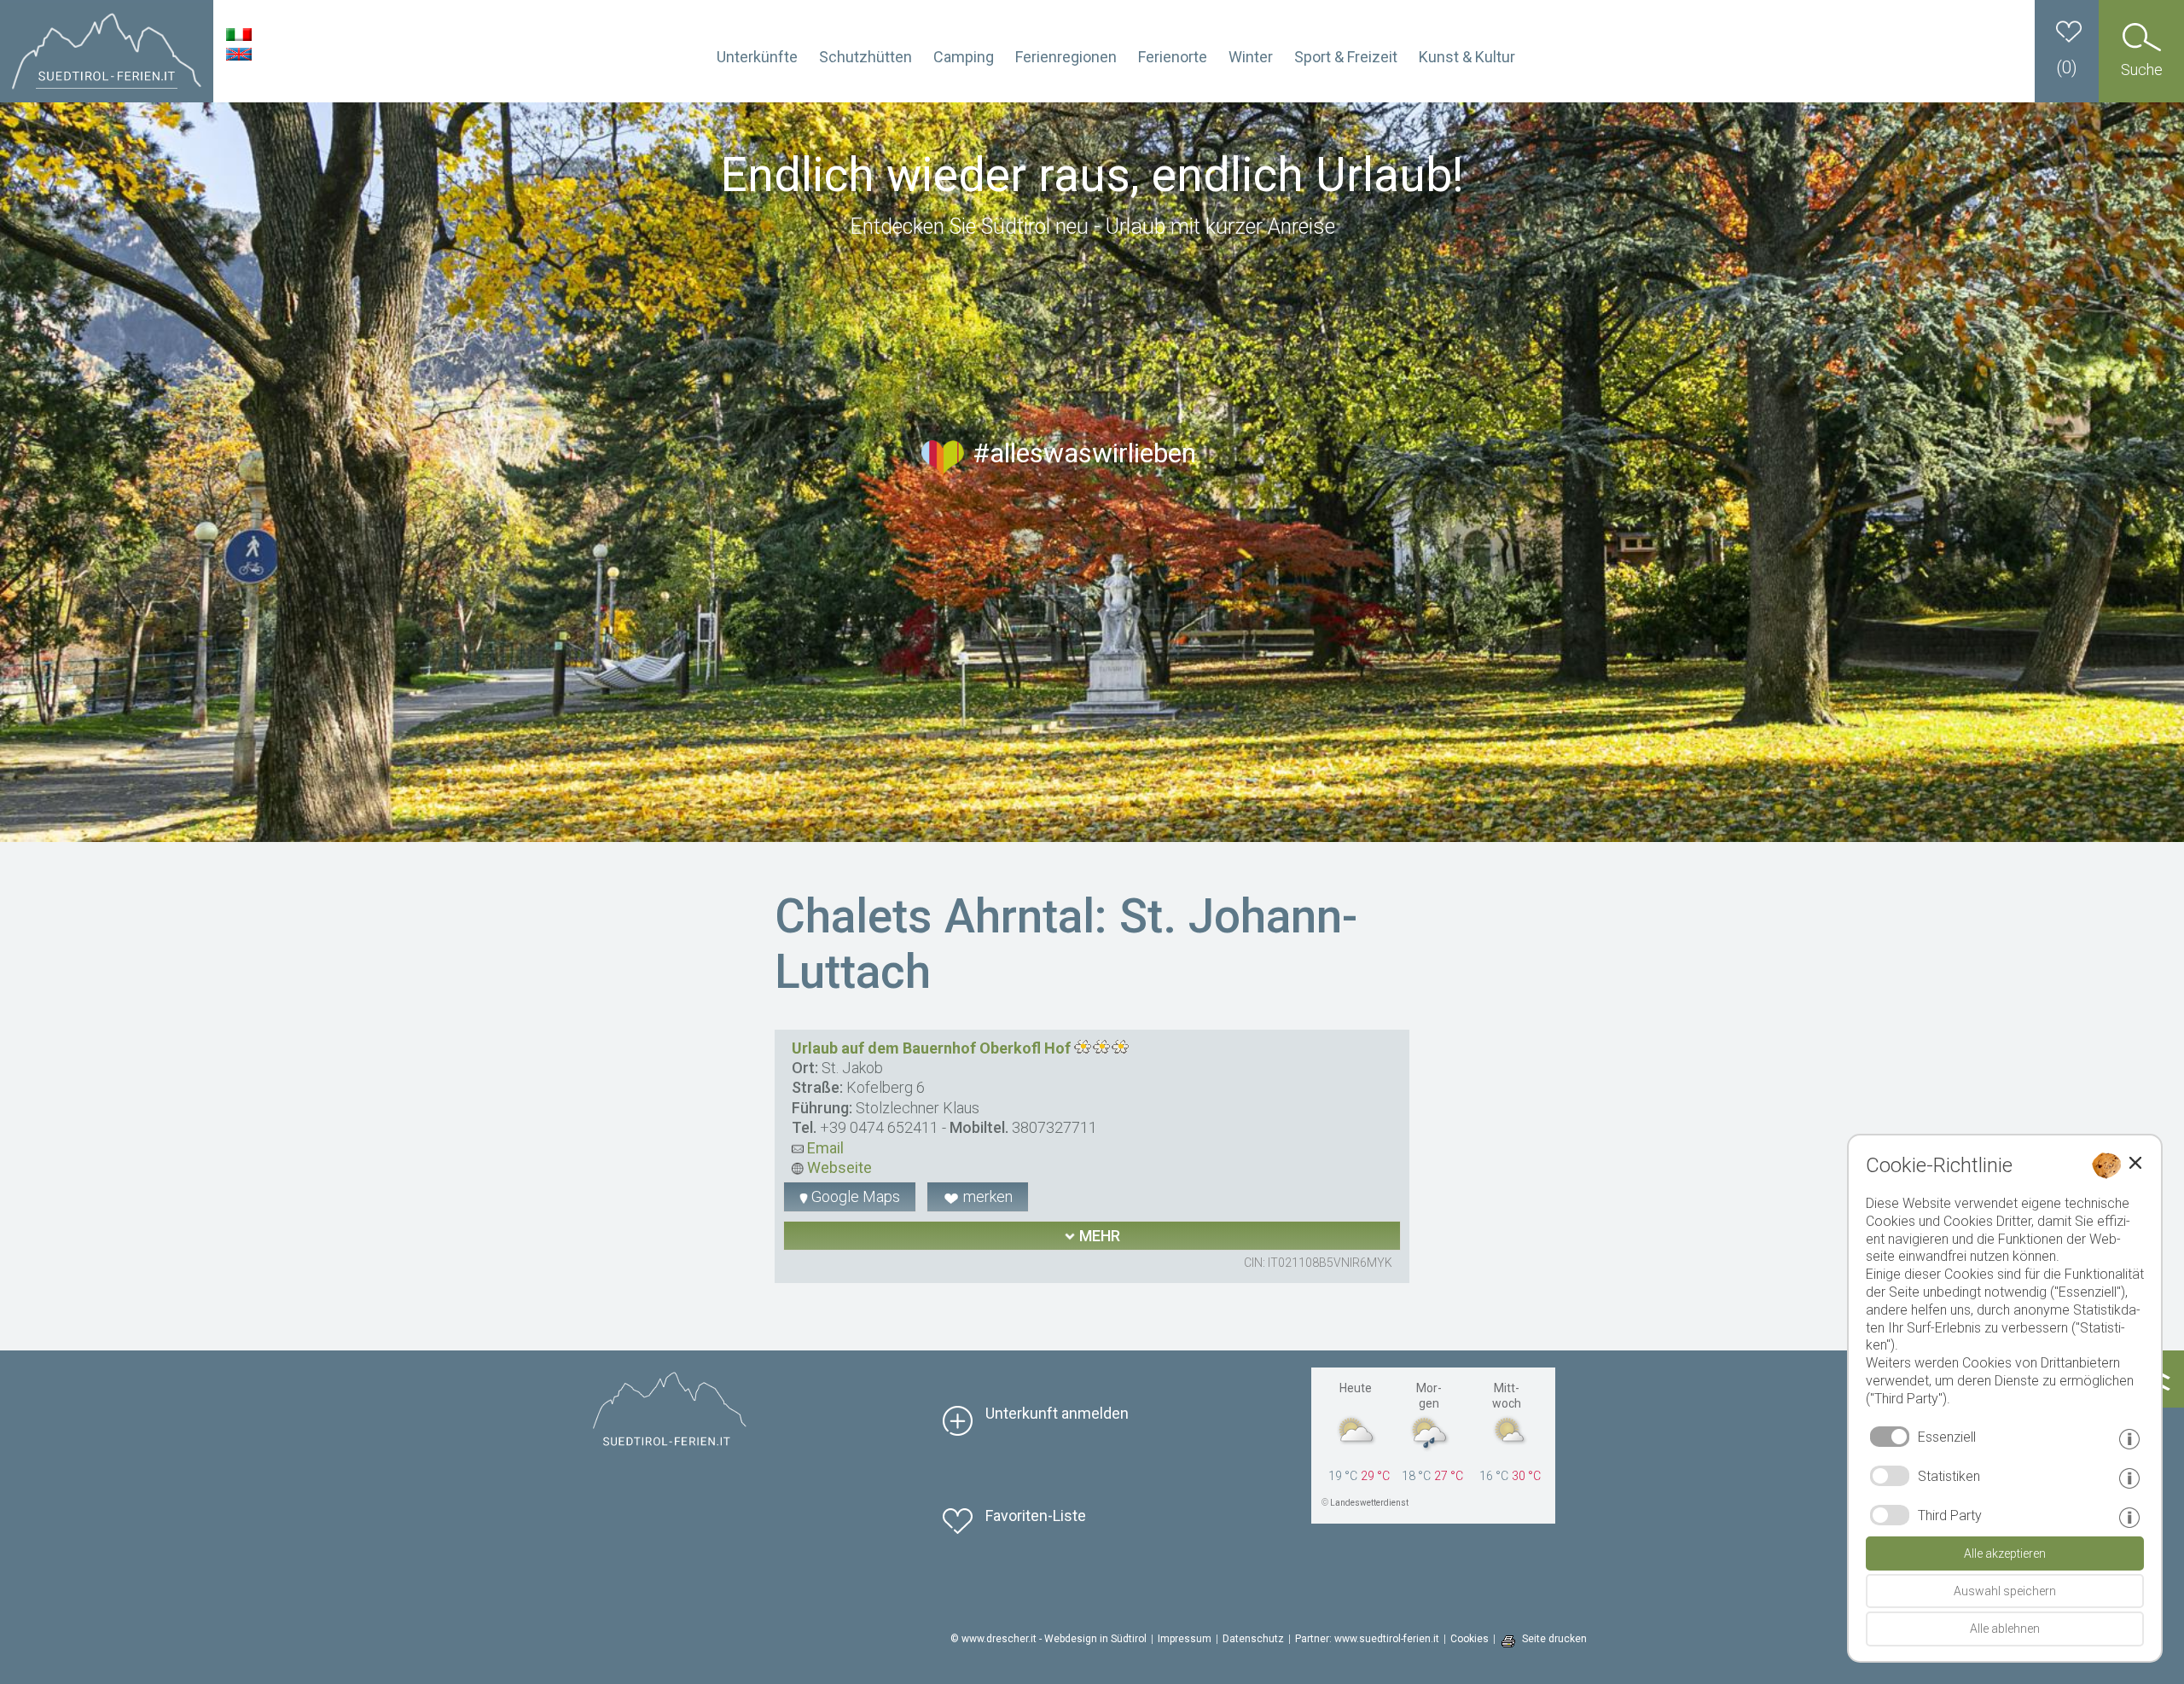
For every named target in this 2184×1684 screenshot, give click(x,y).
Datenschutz (1253, 1639)
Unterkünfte (757, 57)
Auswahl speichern (2005, 1591)
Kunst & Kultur (1467, 57)
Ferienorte (1173, 57)
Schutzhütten (865, 57)
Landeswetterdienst (1369, 1503)
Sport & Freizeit (1346, 57)
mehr (1098, 1236)
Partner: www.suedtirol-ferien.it (1367, 1639)
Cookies (1470, 1639)
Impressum (1185, 1639)
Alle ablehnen (2005, 1629)
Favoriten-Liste (1036, 1516)
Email (824, 1148)
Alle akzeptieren (2005, 1553)
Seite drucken (1554, 1639)
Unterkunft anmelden (1057, 1413)
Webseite (838, 1167)
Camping (964, 57)
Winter (1251, 57)
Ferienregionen (1066, 57)
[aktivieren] (1890, 1476)
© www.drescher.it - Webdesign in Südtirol (1048, 1639)
